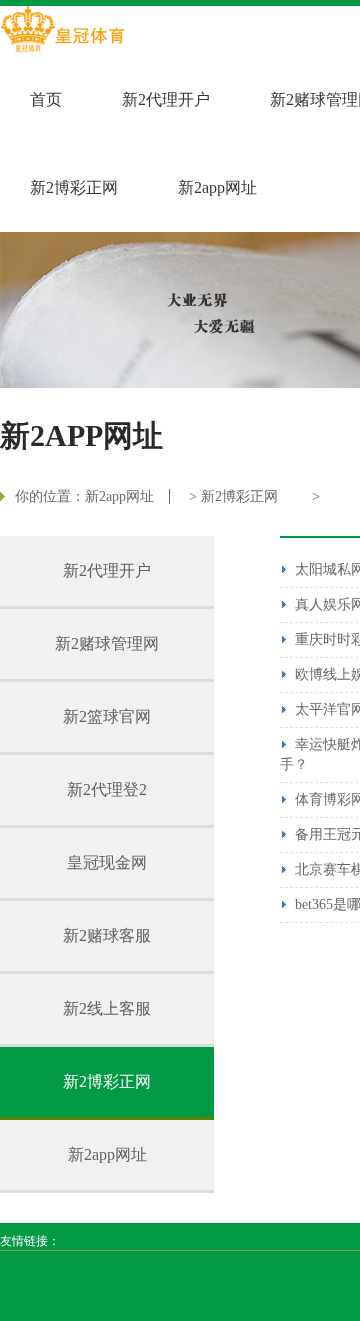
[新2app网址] (62, 31)
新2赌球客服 (107, 935)
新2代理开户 (166, 99)
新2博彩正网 (74, 187)
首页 (46, 99)
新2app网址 (217, 187)
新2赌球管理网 (107, 643)
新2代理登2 (107, 789)
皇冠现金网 (107, 862)
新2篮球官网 (107, 716)
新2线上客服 (107, 1008)
